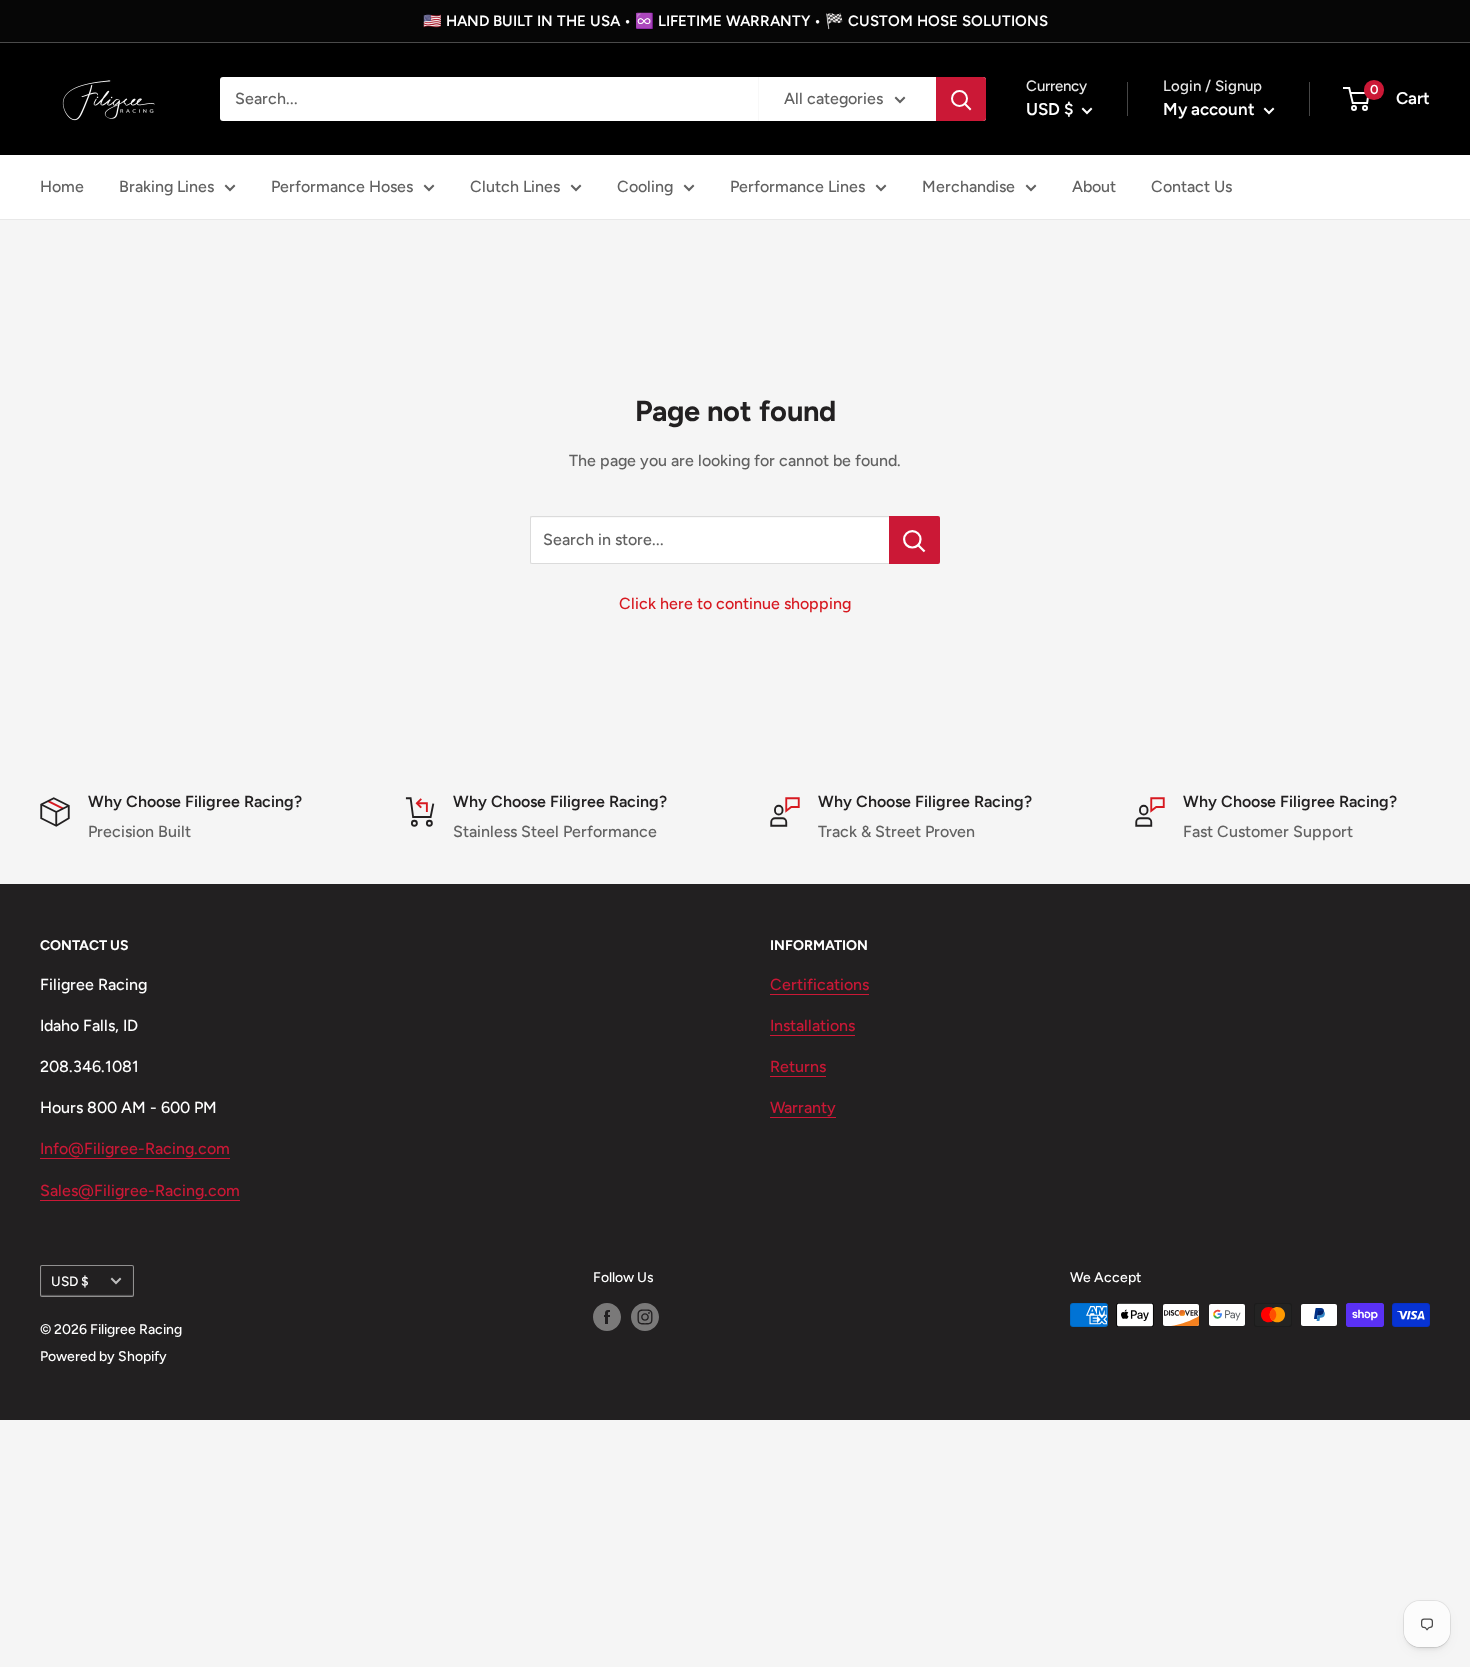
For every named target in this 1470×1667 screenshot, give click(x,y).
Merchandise (968, 186)
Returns (798, 1066)
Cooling (645, 186)
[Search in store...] (914, 540)
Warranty (803, 1107)
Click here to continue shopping (735, 603)
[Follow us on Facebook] (607, 1317)
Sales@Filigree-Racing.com (140, 1190)
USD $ (70, 1281)
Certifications (819, 984)
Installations (812, 1025)
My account (1211, 109)
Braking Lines (166, 186)
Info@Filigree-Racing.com (135, 1148)
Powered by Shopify (103, 1356)
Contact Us (1191, 186)
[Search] (961, 99)
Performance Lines (797, 186)
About (1094, 186)
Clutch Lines (515, 186)
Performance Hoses (342, 186)
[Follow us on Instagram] (645, 1317)
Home (62, 186)
